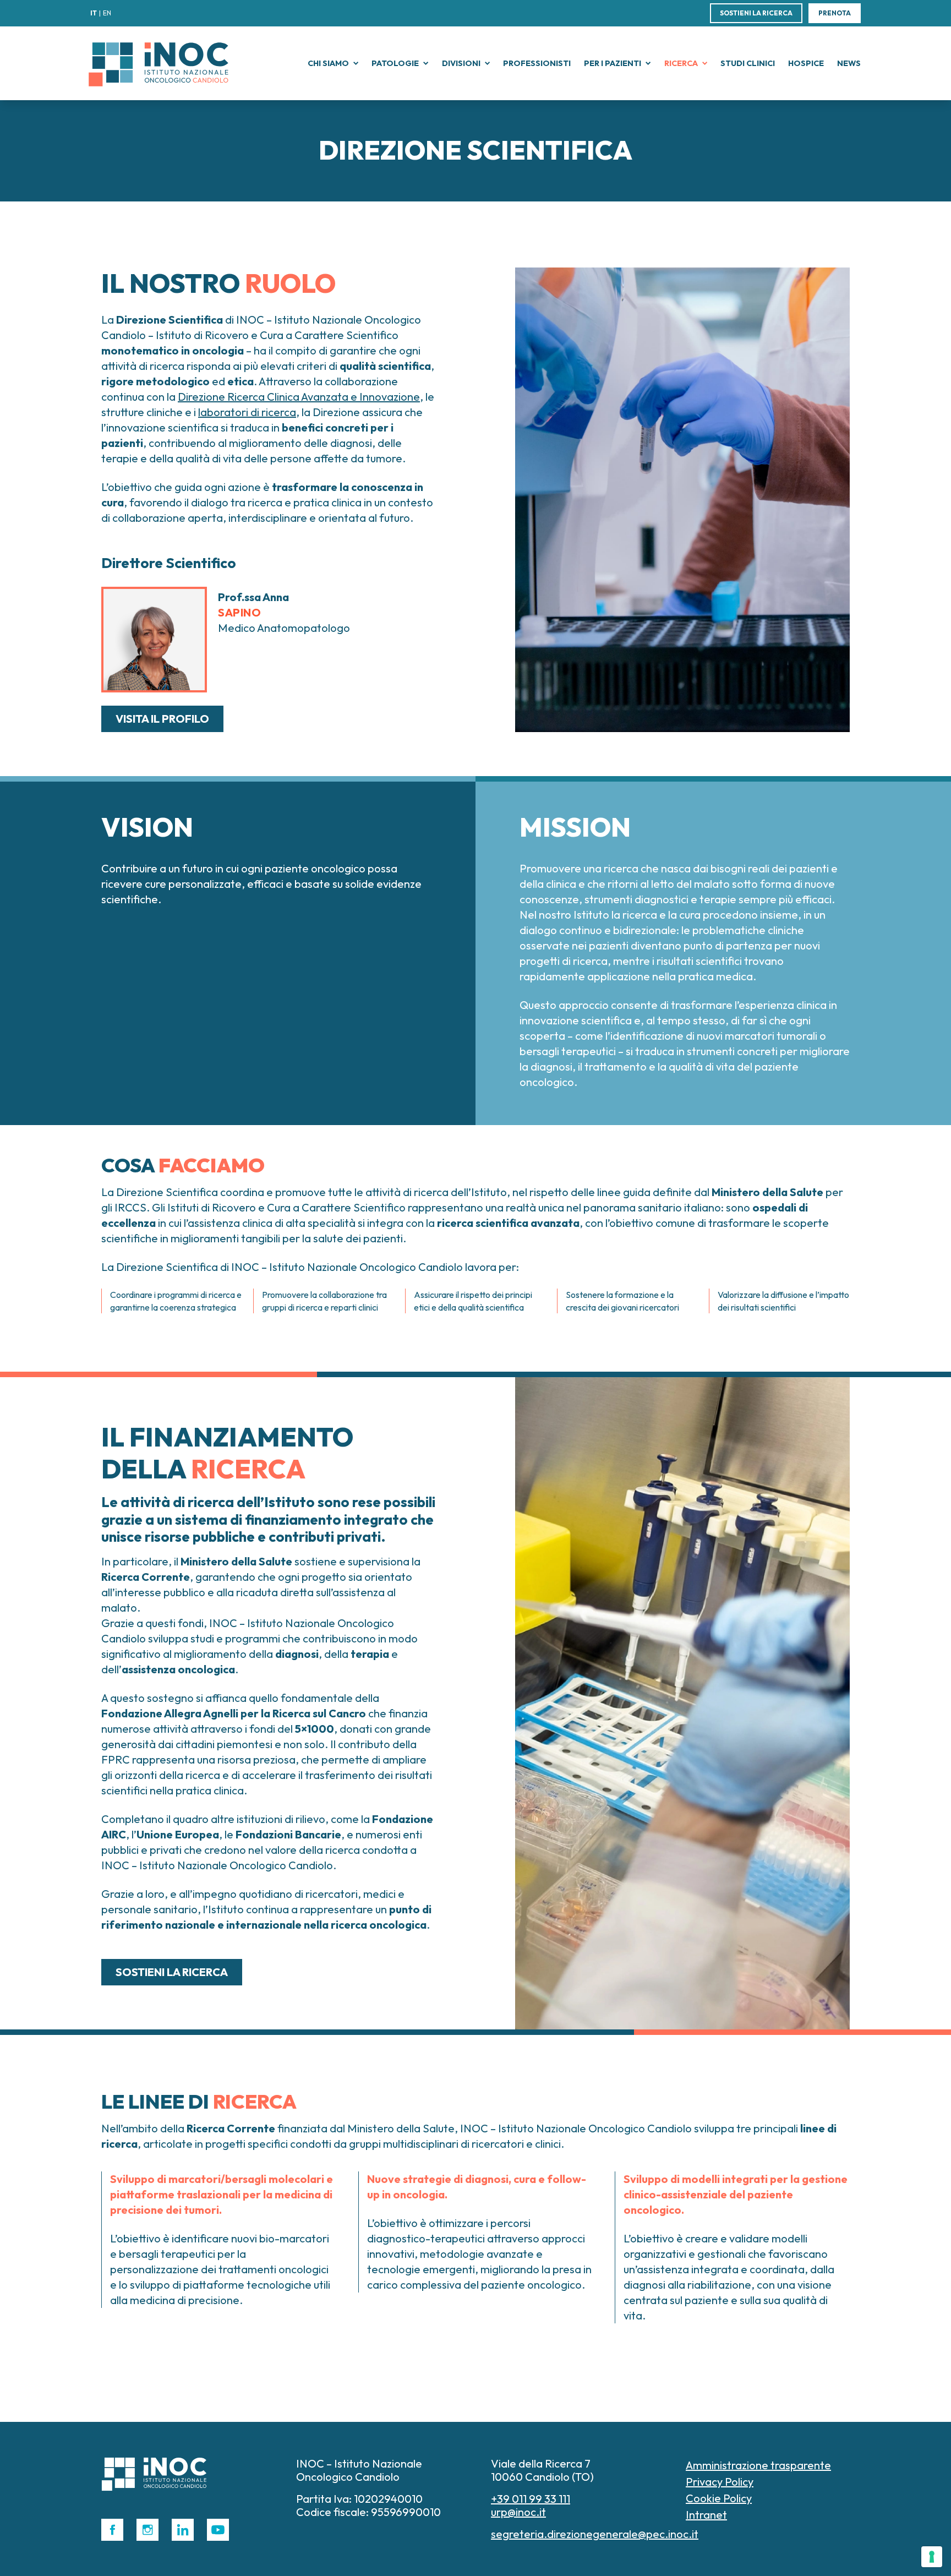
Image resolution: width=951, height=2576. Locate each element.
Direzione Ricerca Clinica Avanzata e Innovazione (299, 397)
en (107, 13)
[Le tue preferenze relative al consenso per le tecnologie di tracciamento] (932, 2557)
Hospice (806, 63)
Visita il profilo (162, 719)
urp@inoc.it (518, 2512)
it (94, 13)
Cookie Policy (719, 2498)
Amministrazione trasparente (758, 2465)
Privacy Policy (720, 2482)
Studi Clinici (748, 63)
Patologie (395, 63)
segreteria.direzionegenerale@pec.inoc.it (595, 2534)
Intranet (706, 2515)
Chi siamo (328, 63)
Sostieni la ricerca (756, 13)
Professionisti (537, 63)
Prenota (835, 13)
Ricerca (681, 63)
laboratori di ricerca (247, 412)
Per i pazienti (613, 63)
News (849, 63)
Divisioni (461, 63)
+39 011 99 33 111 (531, 2499)
